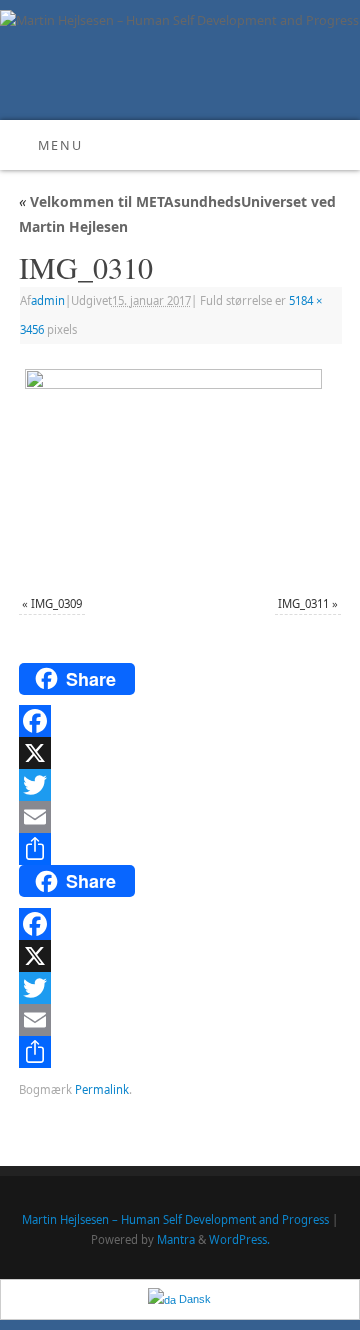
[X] (180, 753)
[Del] (180, 849)
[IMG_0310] (180, 472)
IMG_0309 (56, 603)
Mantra (176, 1239)
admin (48, 300)
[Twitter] (180, 785)
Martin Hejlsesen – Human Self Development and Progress (175, 1219)
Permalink (102, 1089)
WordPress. (239, 1239)
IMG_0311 (303, 603)
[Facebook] (180, 721)
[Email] (180, 817)
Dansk (193, 1299)
